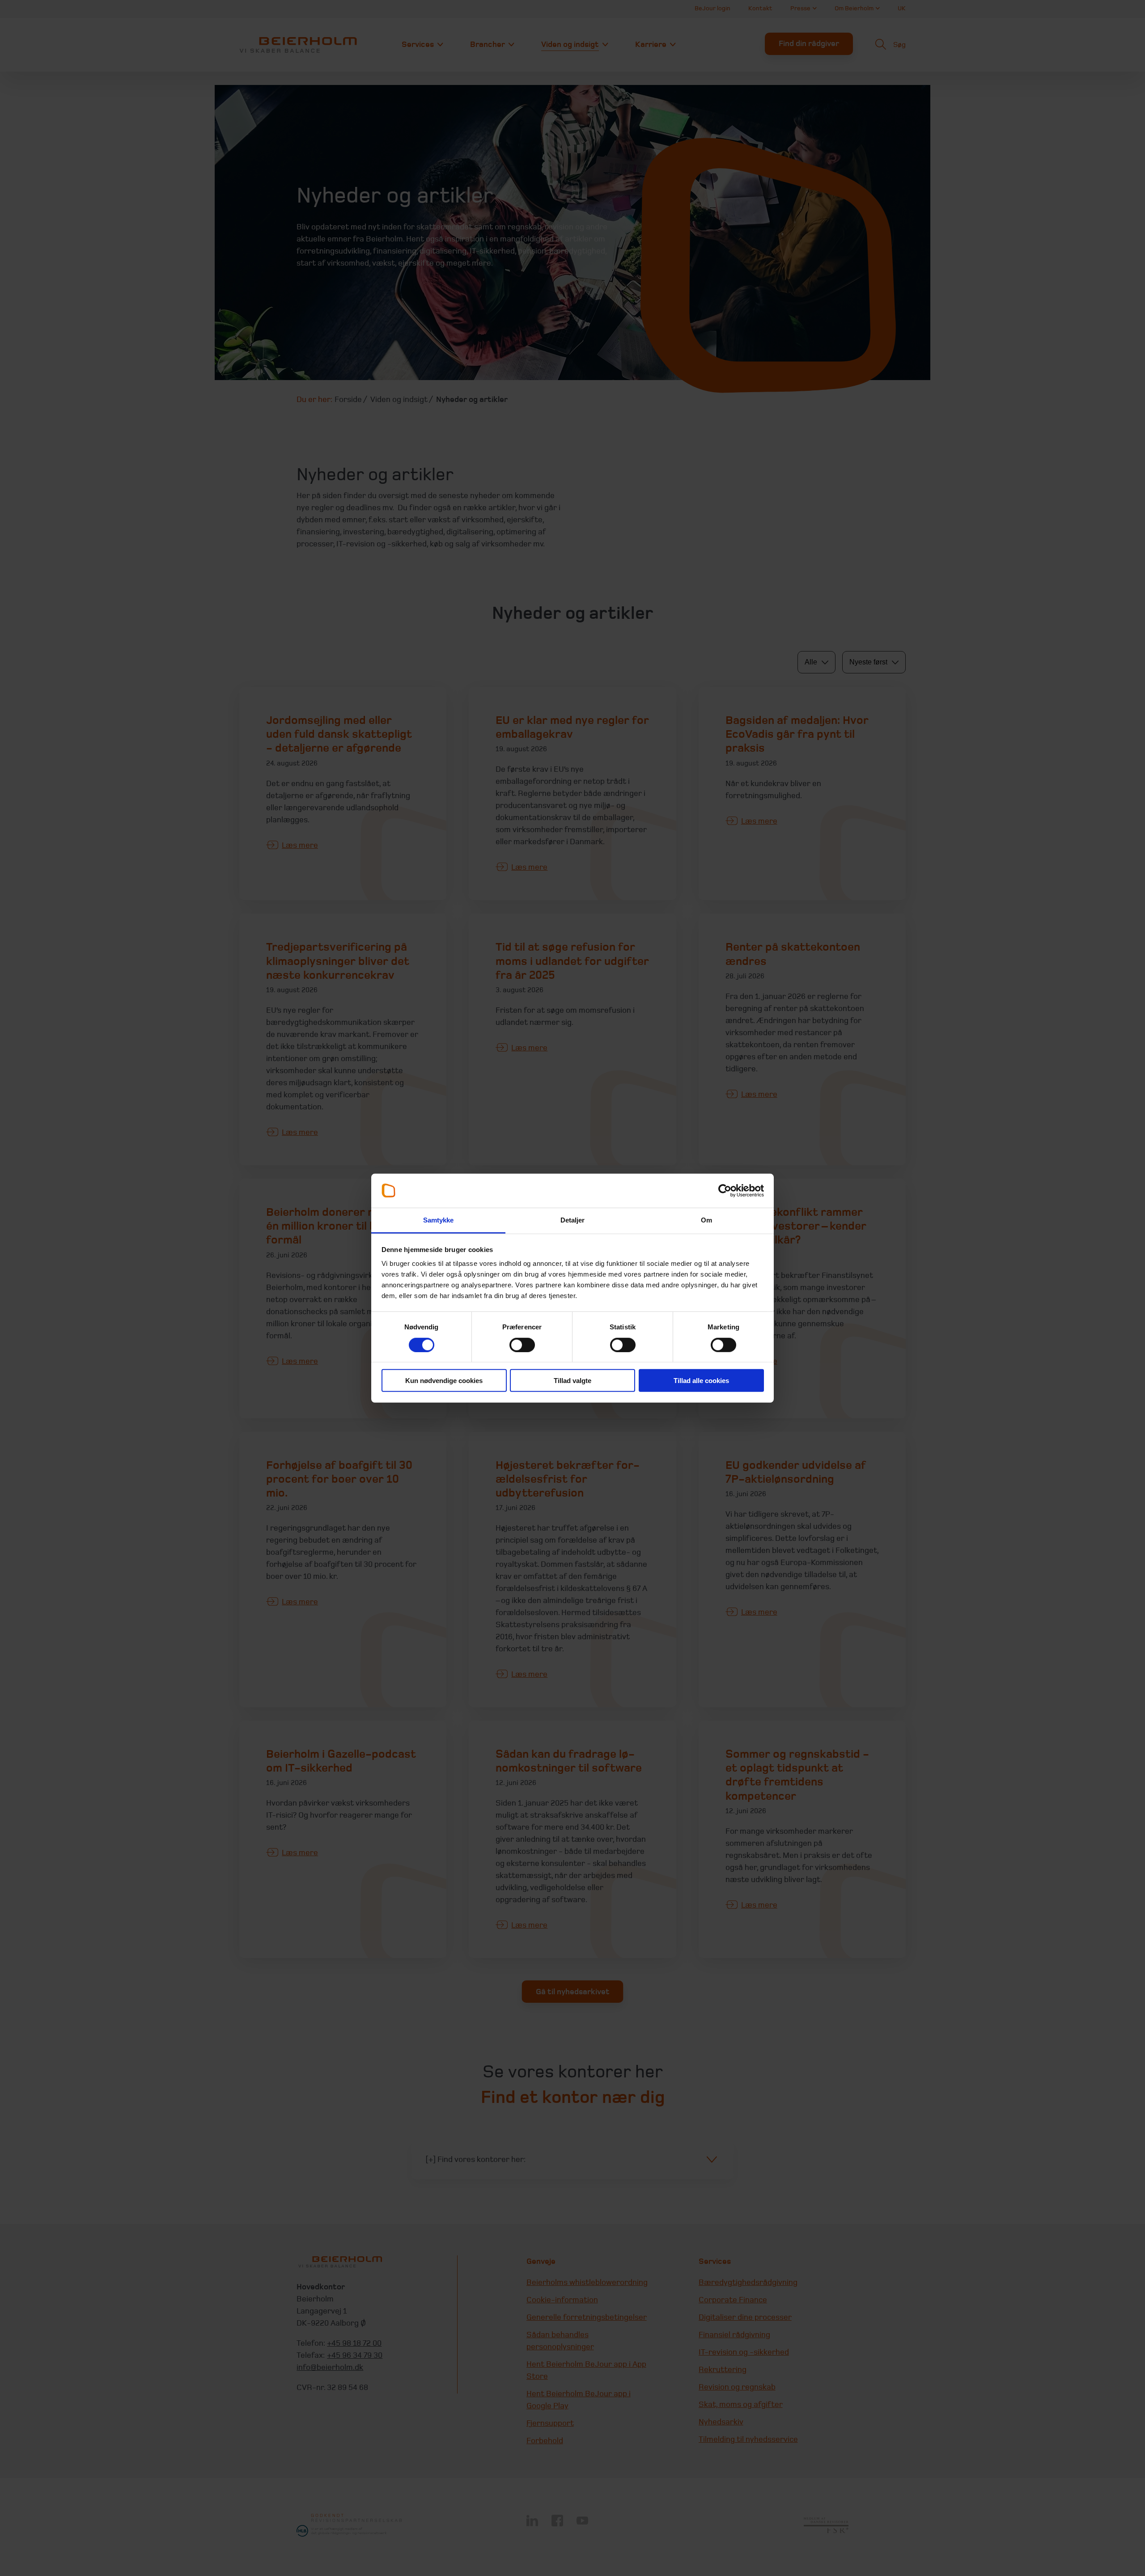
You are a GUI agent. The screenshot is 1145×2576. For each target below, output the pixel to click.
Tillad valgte (572, 1381)
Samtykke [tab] (439, 1220)
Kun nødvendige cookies (444, 1381)
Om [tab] (706, 1220)
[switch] (522, 1345)
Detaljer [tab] (573, 1220)
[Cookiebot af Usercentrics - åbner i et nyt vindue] (725, 1191)
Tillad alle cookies (701, 1381)
